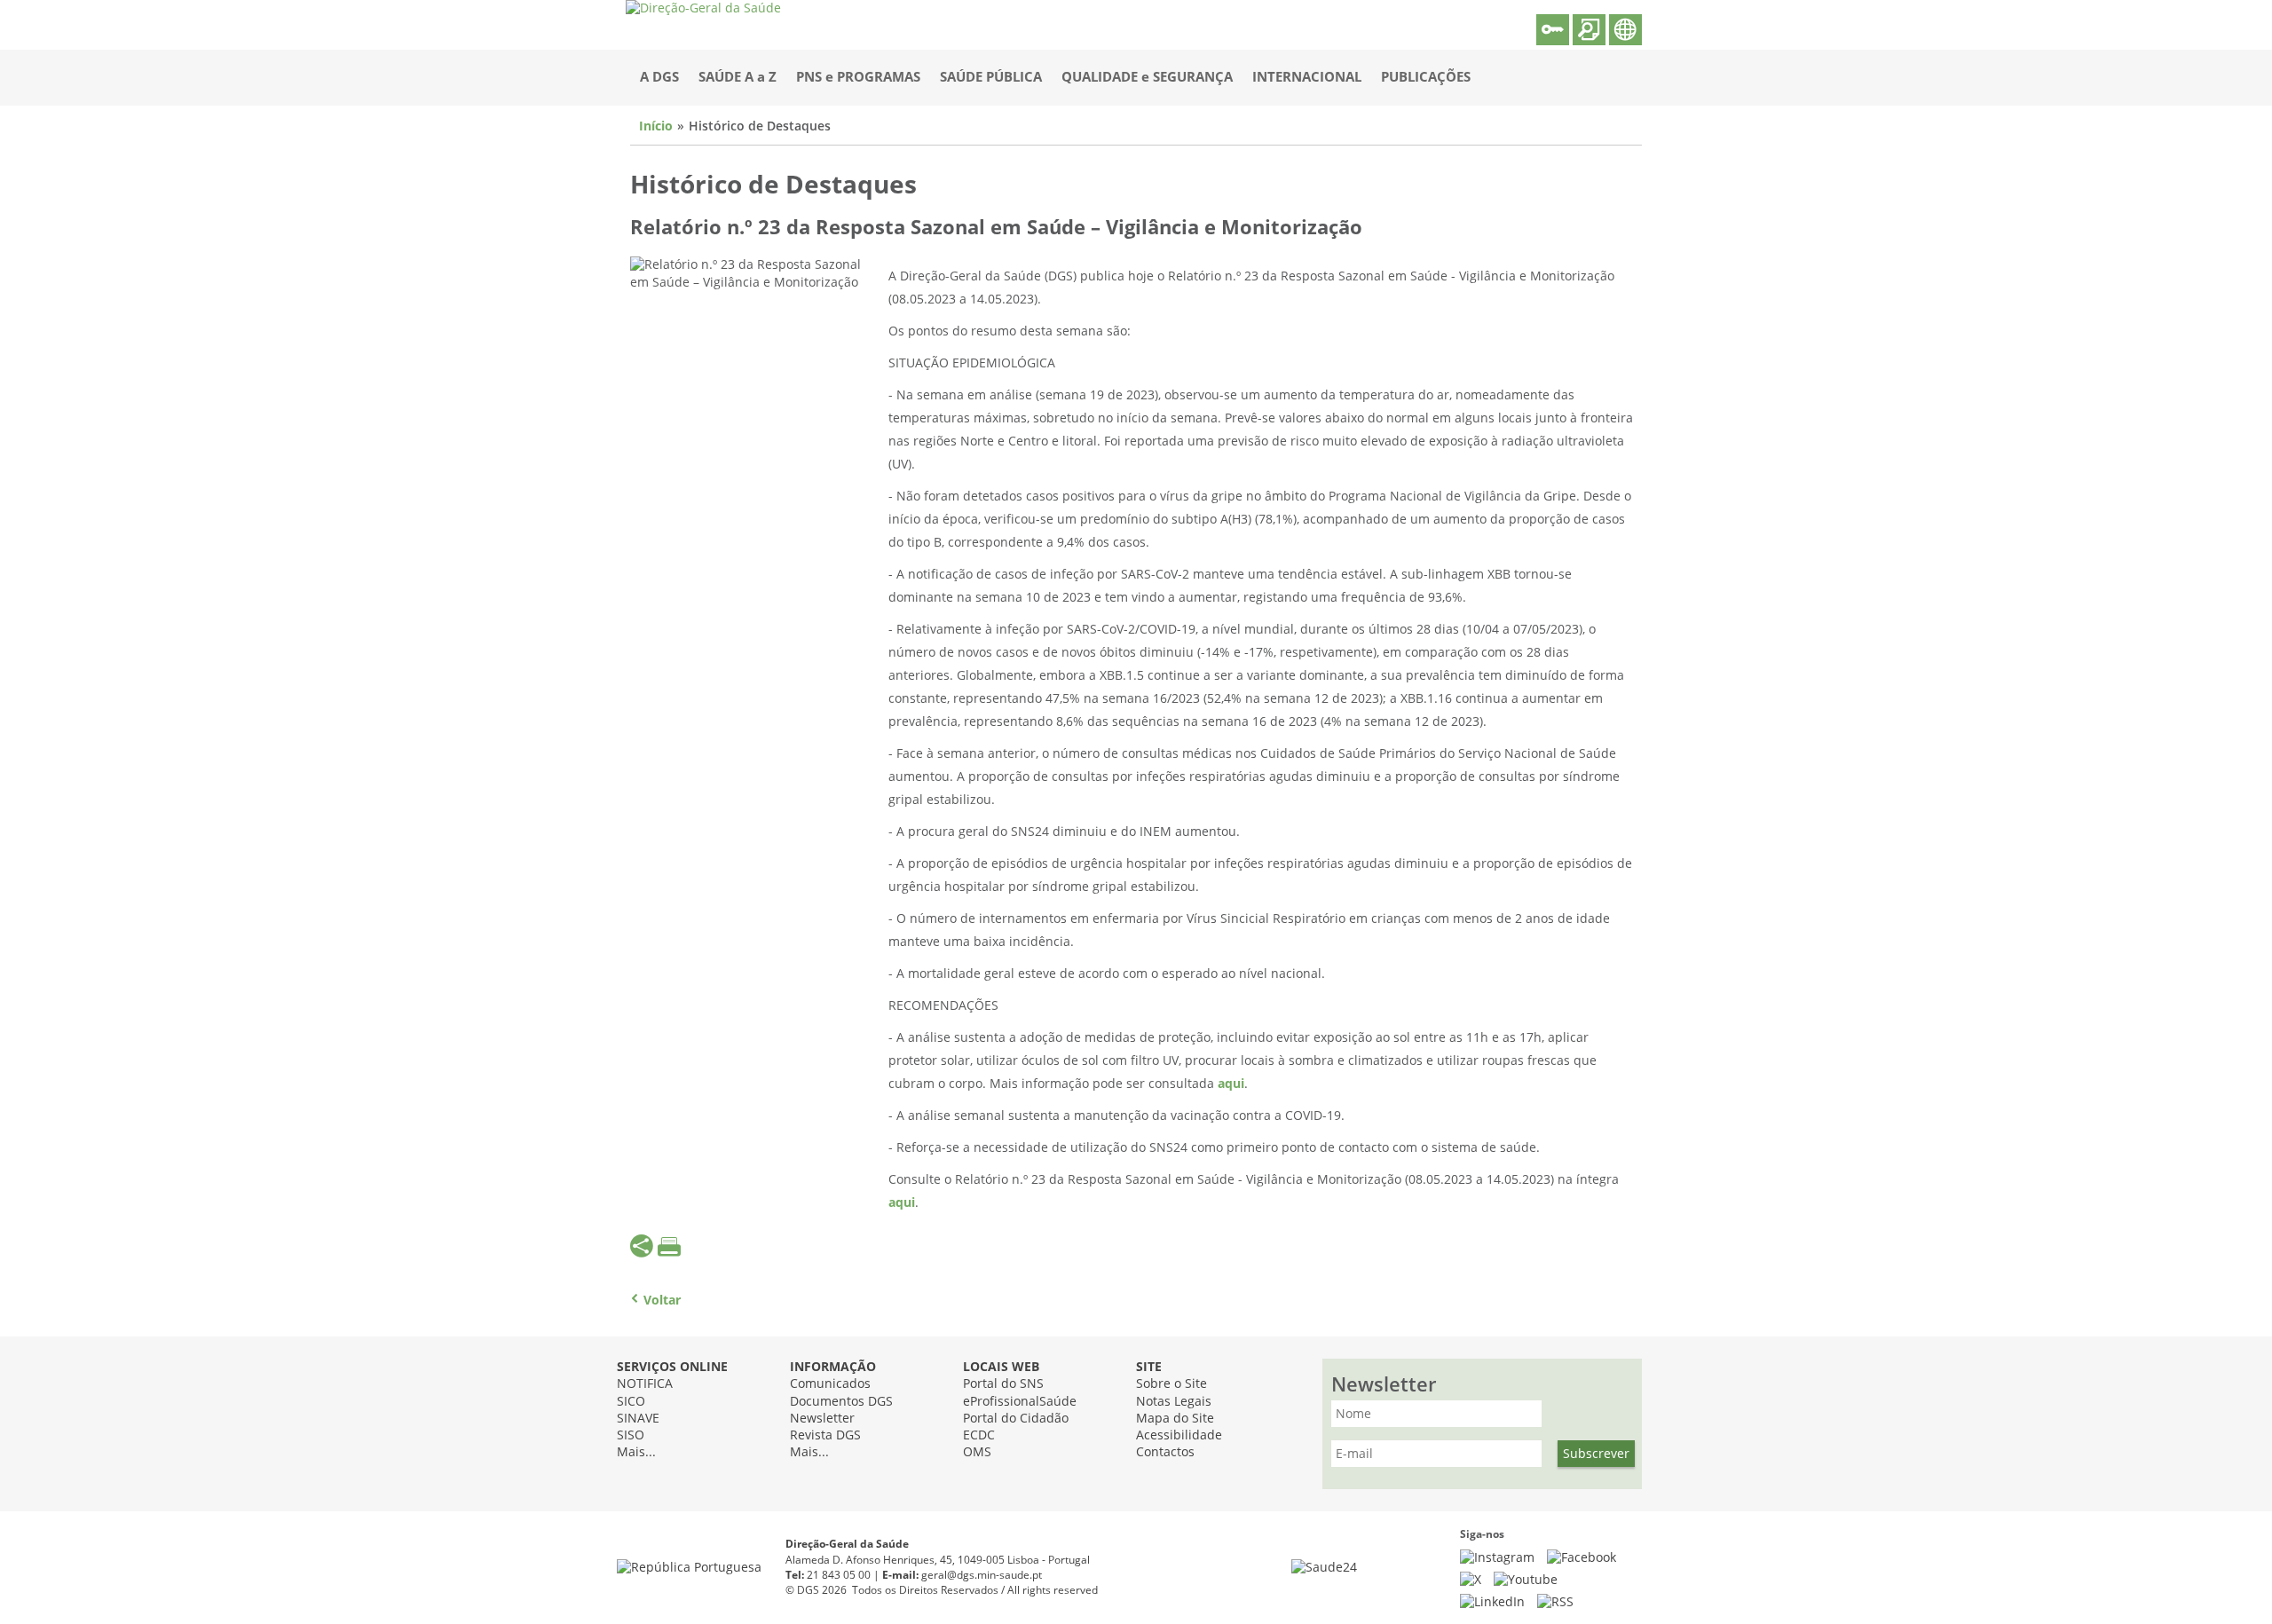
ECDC (979, 1435)
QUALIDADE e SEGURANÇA (1147, 77)
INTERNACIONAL (1307, 77)
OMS (977, 1452)
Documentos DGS (841, 1402)
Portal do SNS (1003, 1384)
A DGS (659, 77)
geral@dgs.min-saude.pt (982, 1575)
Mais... (636, 1452)
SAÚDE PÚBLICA (991, 77)
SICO (631, 1402)
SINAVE (638, 1419)
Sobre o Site (1171, 1384)
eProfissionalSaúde (1020, 1402)
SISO (631, 1435)
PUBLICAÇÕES (1426, 77)
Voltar (662, 1301)
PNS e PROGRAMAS (858, 77)
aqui (1231, 1084)
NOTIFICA (645, 1384)
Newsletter (822, 1419)
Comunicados (830, 1384)
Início (656, 126)
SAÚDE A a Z (738, 77)
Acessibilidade (1179, 1435)
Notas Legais (1174, 1402)
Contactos (1165, 1452)
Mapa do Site (1175, 1419)
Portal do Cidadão (1016, 1419)
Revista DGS (825, 1435)
